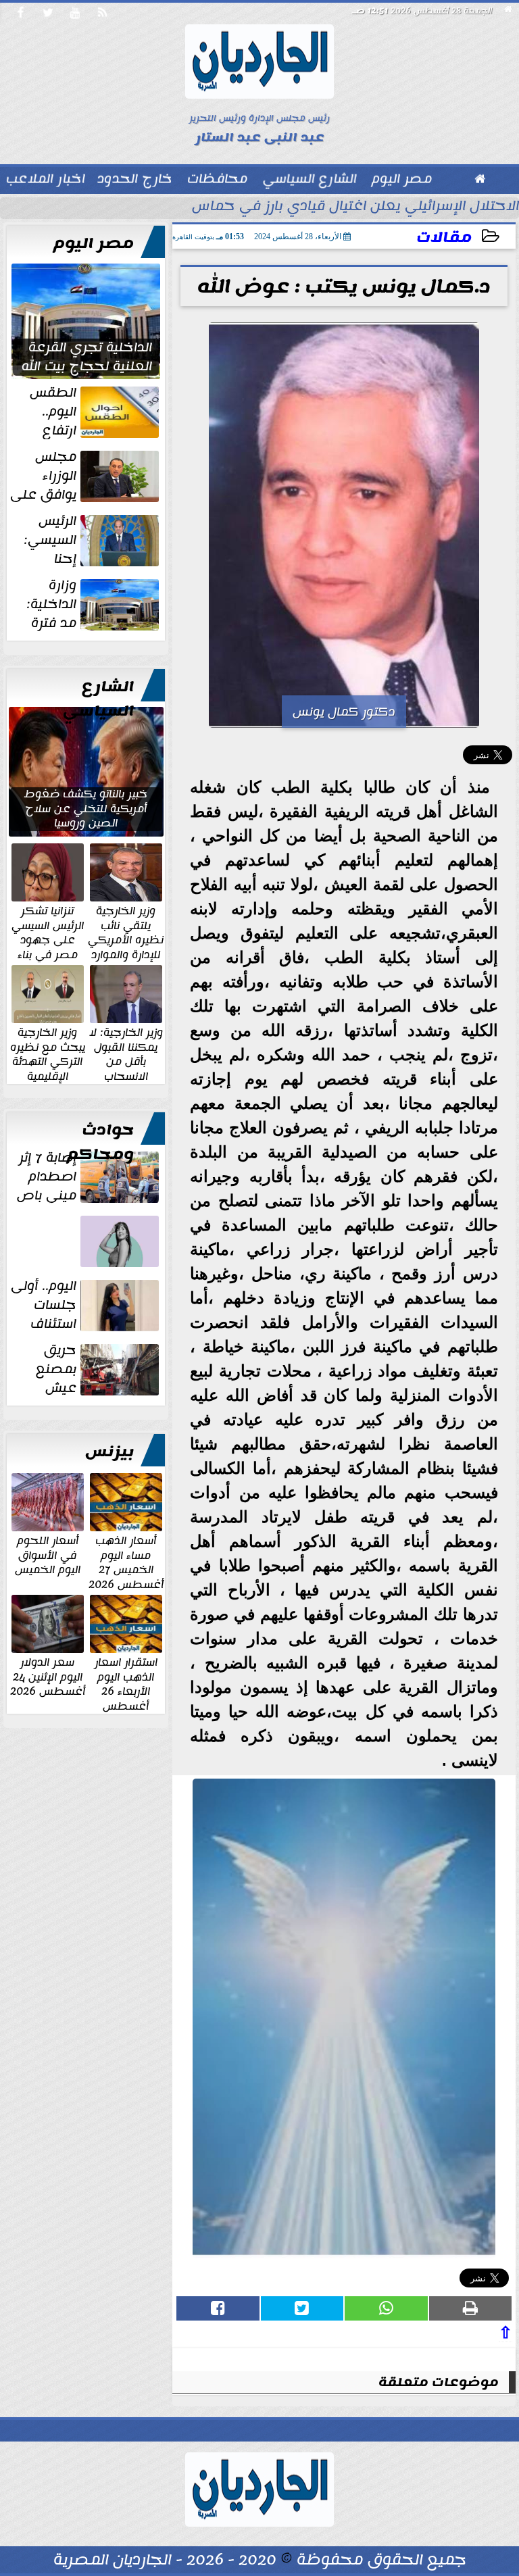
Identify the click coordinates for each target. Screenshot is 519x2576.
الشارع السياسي (98, 699)
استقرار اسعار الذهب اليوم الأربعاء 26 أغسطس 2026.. (126, 1691)
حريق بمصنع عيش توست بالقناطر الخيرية (98, 1369)
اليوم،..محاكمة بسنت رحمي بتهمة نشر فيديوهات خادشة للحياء (92, 1267)
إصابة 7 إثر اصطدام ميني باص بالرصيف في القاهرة (89, 1176)
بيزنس (109, 1452)
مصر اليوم (94, 243)
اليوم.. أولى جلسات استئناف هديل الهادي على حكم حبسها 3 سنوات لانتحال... (86, 1305)
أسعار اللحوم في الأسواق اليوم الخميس (48, 1555)
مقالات (444, 238)
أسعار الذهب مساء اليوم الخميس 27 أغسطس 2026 (126, 1562)
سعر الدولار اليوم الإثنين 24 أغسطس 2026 (48, 1676)
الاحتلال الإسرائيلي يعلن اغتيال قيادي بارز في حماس (355, 207)
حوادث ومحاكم (100, 1142)
